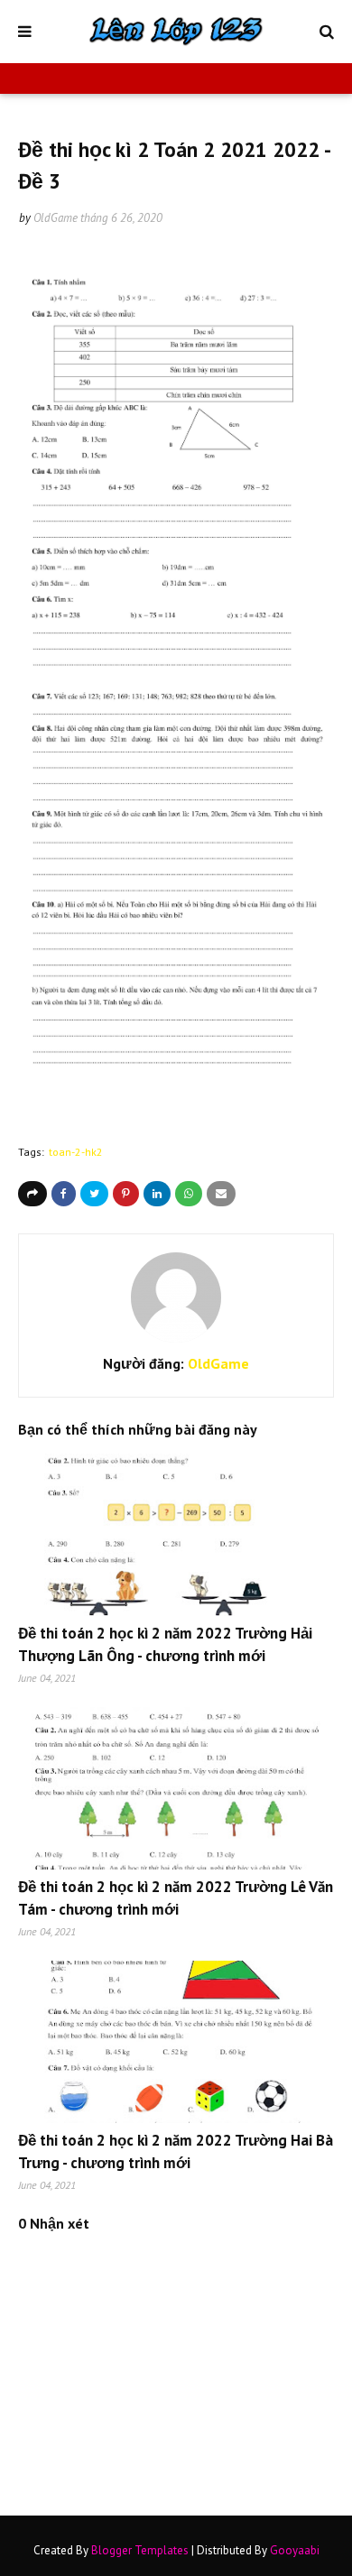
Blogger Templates (140, 2550)
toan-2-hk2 (76, 1152)
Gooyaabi (295, 2550)
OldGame (56, 218)
